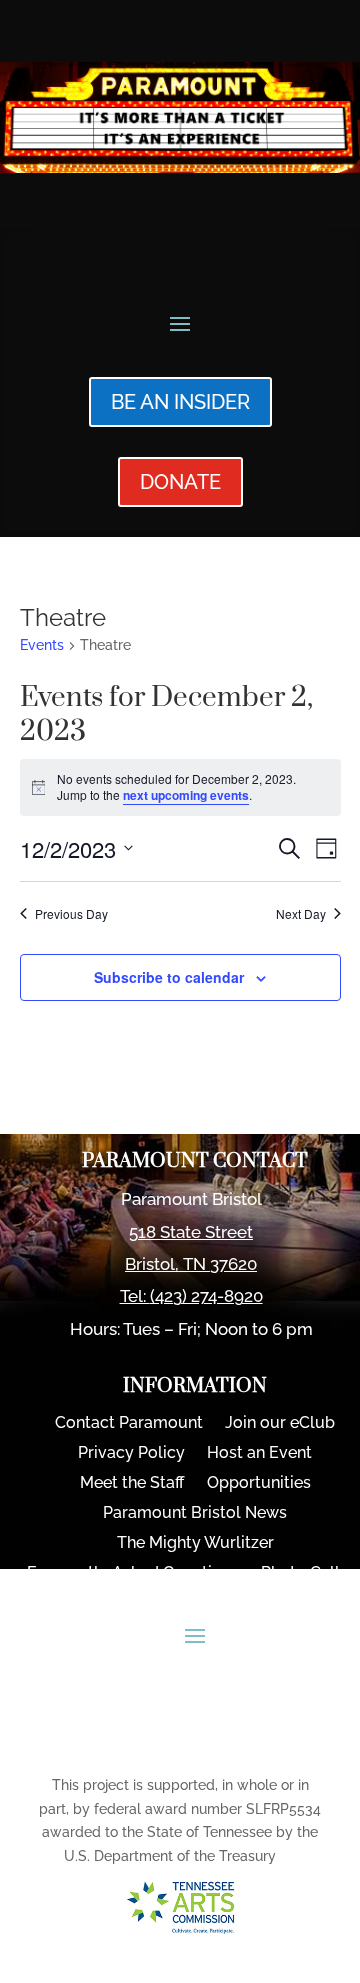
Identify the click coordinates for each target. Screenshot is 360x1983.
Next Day (301, 914)
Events (42, 645)
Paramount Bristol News (195, 1514)
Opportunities (259, 1484)
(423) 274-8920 (206, 1296)
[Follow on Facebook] (167, 1740)
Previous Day (71, 914)
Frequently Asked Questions (133, 1574)
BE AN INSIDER (180, 402)
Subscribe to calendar (169, 977)
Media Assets (195, 1604)
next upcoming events (186, 795)
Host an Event (259, 1454)
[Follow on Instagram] (218, 1740)
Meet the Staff (132, 1484)
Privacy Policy (131, 1454)
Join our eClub (280, 1424)
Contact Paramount (129, 1424)
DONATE (180, 482)
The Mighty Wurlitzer (195, 1544)
